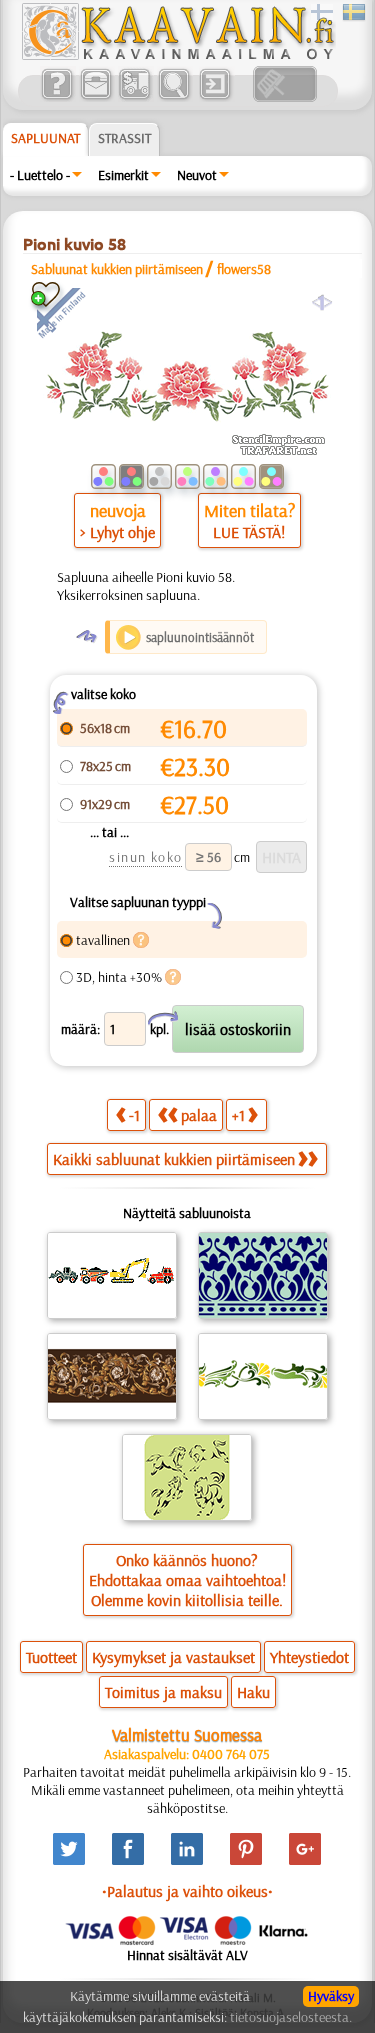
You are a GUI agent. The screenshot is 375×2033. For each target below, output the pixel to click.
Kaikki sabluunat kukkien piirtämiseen (174, 1159)
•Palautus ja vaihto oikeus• (187, 1891)
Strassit (124, 138)
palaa (199, 1115)
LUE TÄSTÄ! (249, 532)
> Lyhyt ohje (117, 532)
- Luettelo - (40, 175)
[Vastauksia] (56, 97)
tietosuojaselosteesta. (291, 2017)
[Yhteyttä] (95, 97)
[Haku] (173, 97)
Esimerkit (123, 175)
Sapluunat (45, 138)
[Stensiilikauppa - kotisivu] (177, 55)
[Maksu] (134, 97)
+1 (238, 1115)
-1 (134, 1115)
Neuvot (197, 175)
